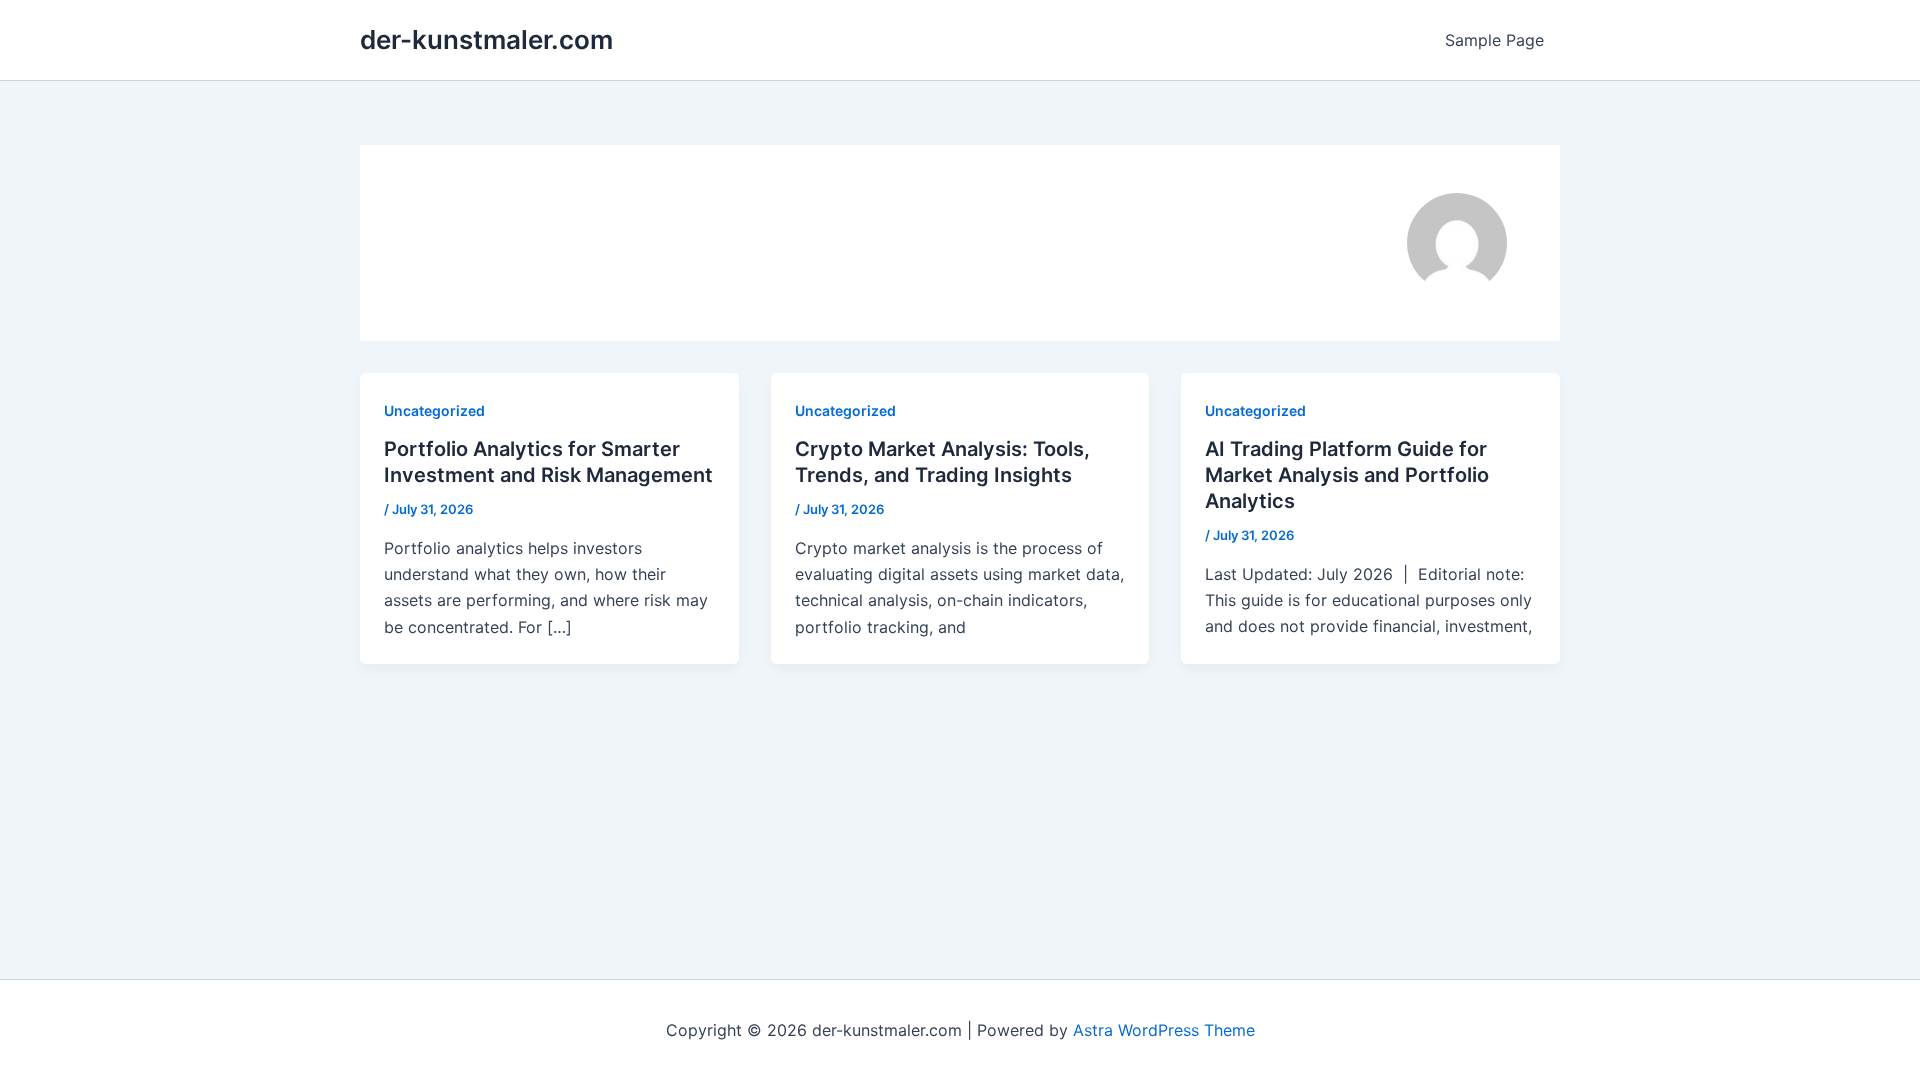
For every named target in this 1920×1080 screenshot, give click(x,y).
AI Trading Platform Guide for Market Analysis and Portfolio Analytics (1347, 475)
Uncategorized (434, 410)
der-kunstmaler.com (486, 39)
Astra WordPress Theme (1164, 1030)
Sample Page (1494, 40)
